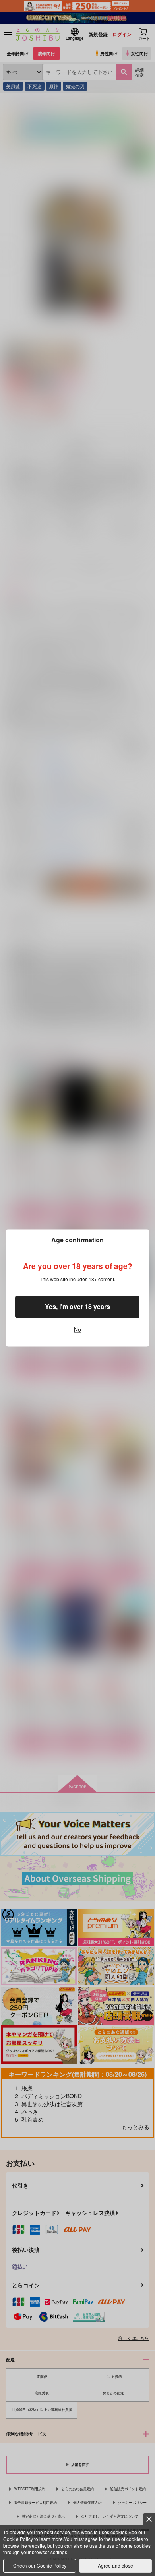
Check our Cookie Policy (40, 2565)
